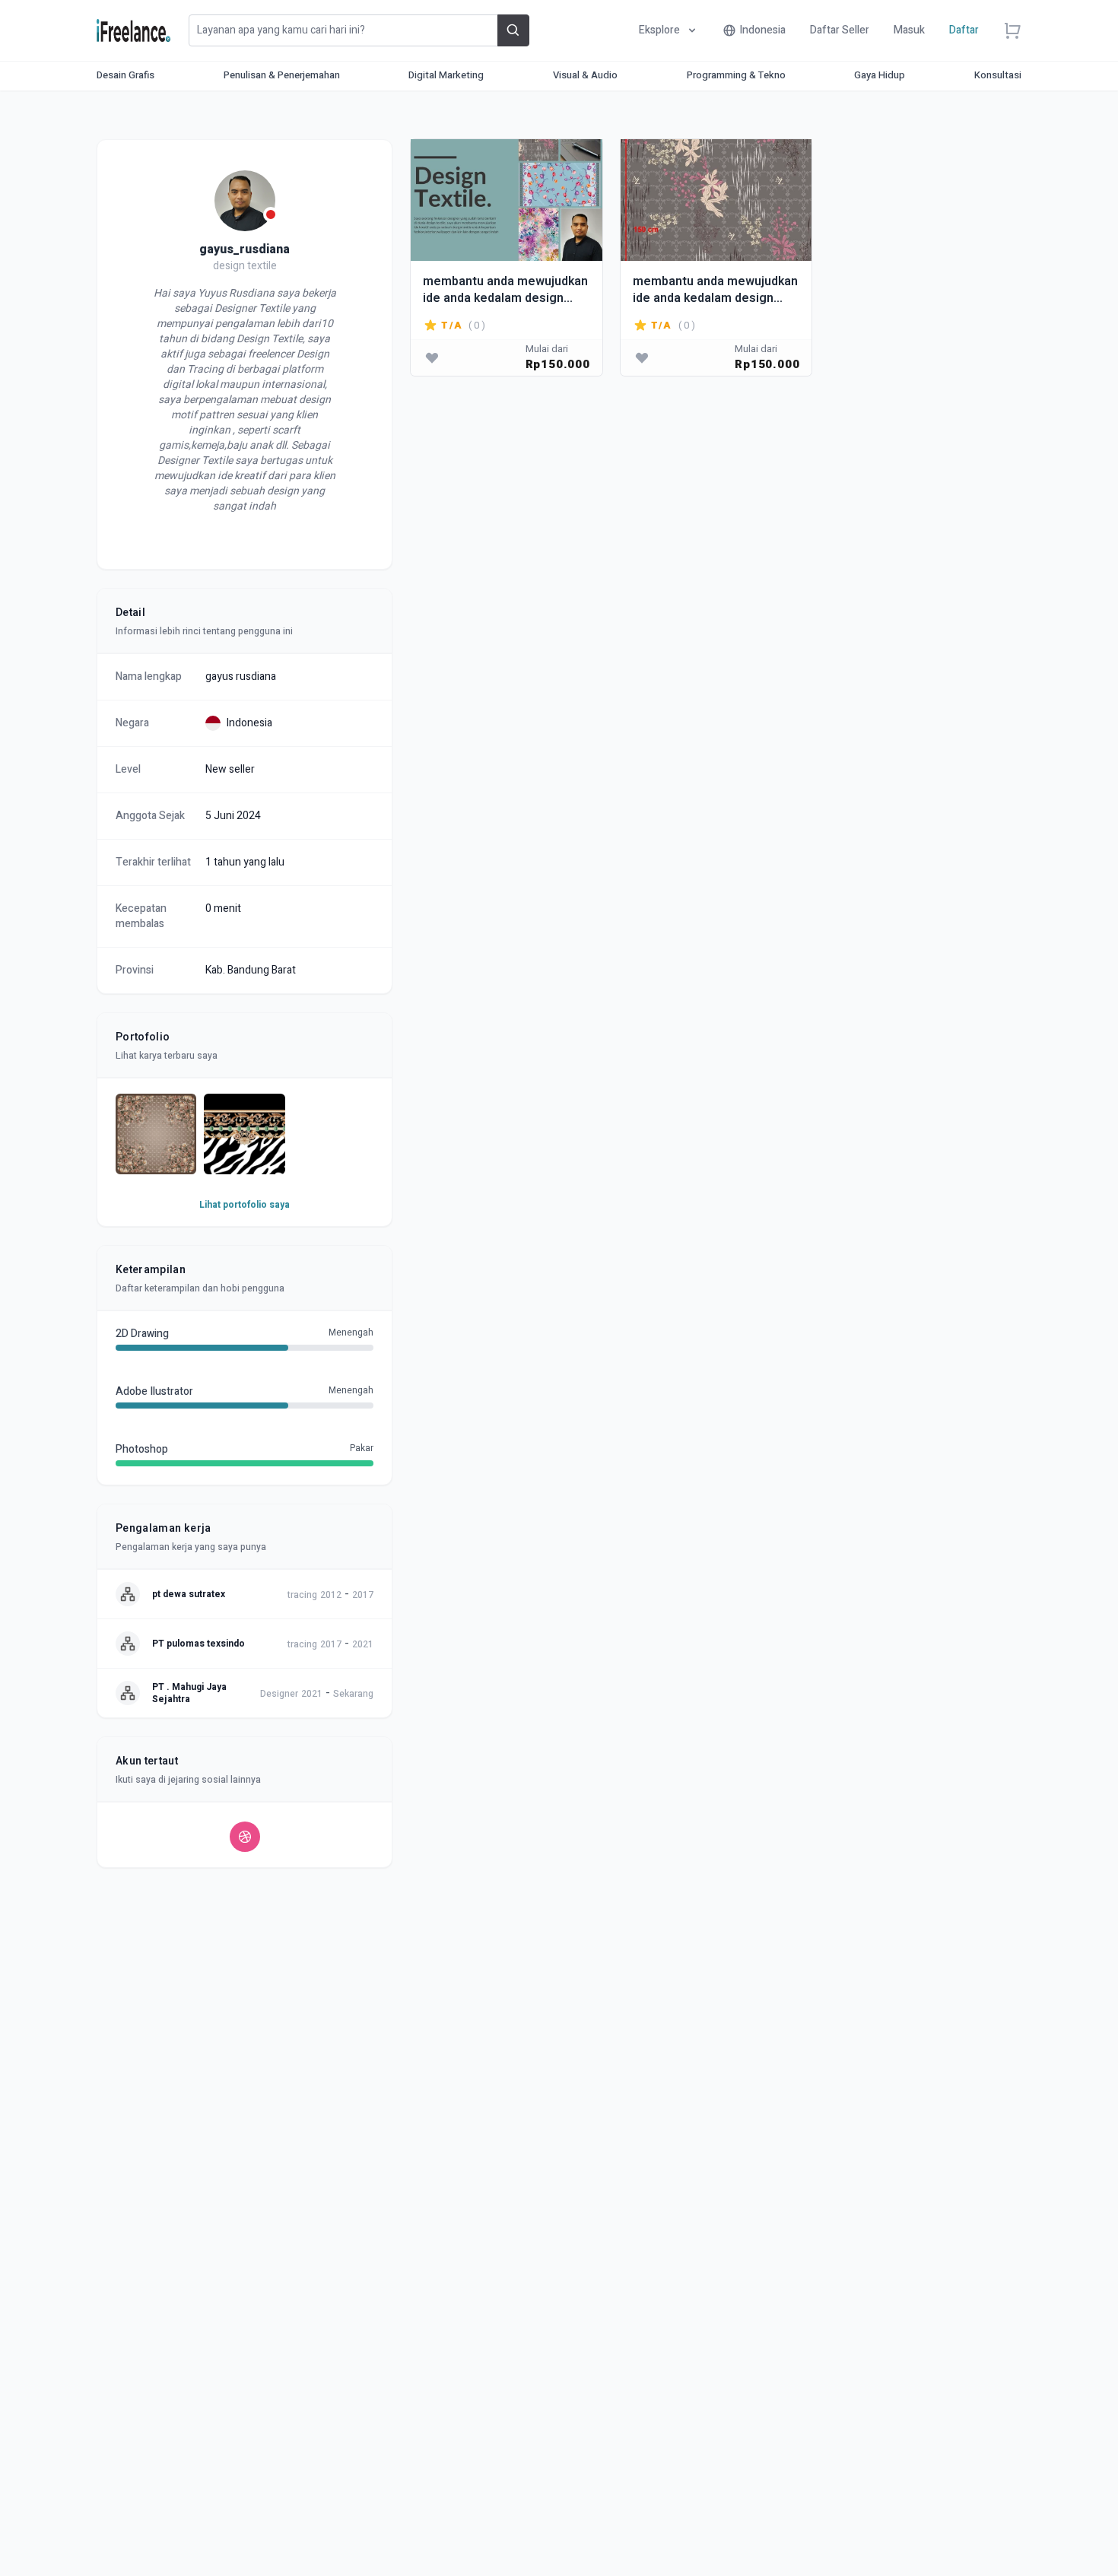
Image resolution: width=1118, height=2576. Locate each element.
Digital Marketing (446, 75)
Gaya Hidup (880, 75)
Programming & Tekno (736, 75)
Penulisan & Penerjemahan (282, 75)
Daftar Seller (840, 30)
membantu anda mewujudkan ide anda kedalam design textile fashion (505, 289)
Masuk (909, 30)
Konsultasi (998, 75)
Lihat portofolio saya (245, 1205)
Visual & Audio (585, 75)
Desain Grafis (125, 75)
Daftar (964, 30)
